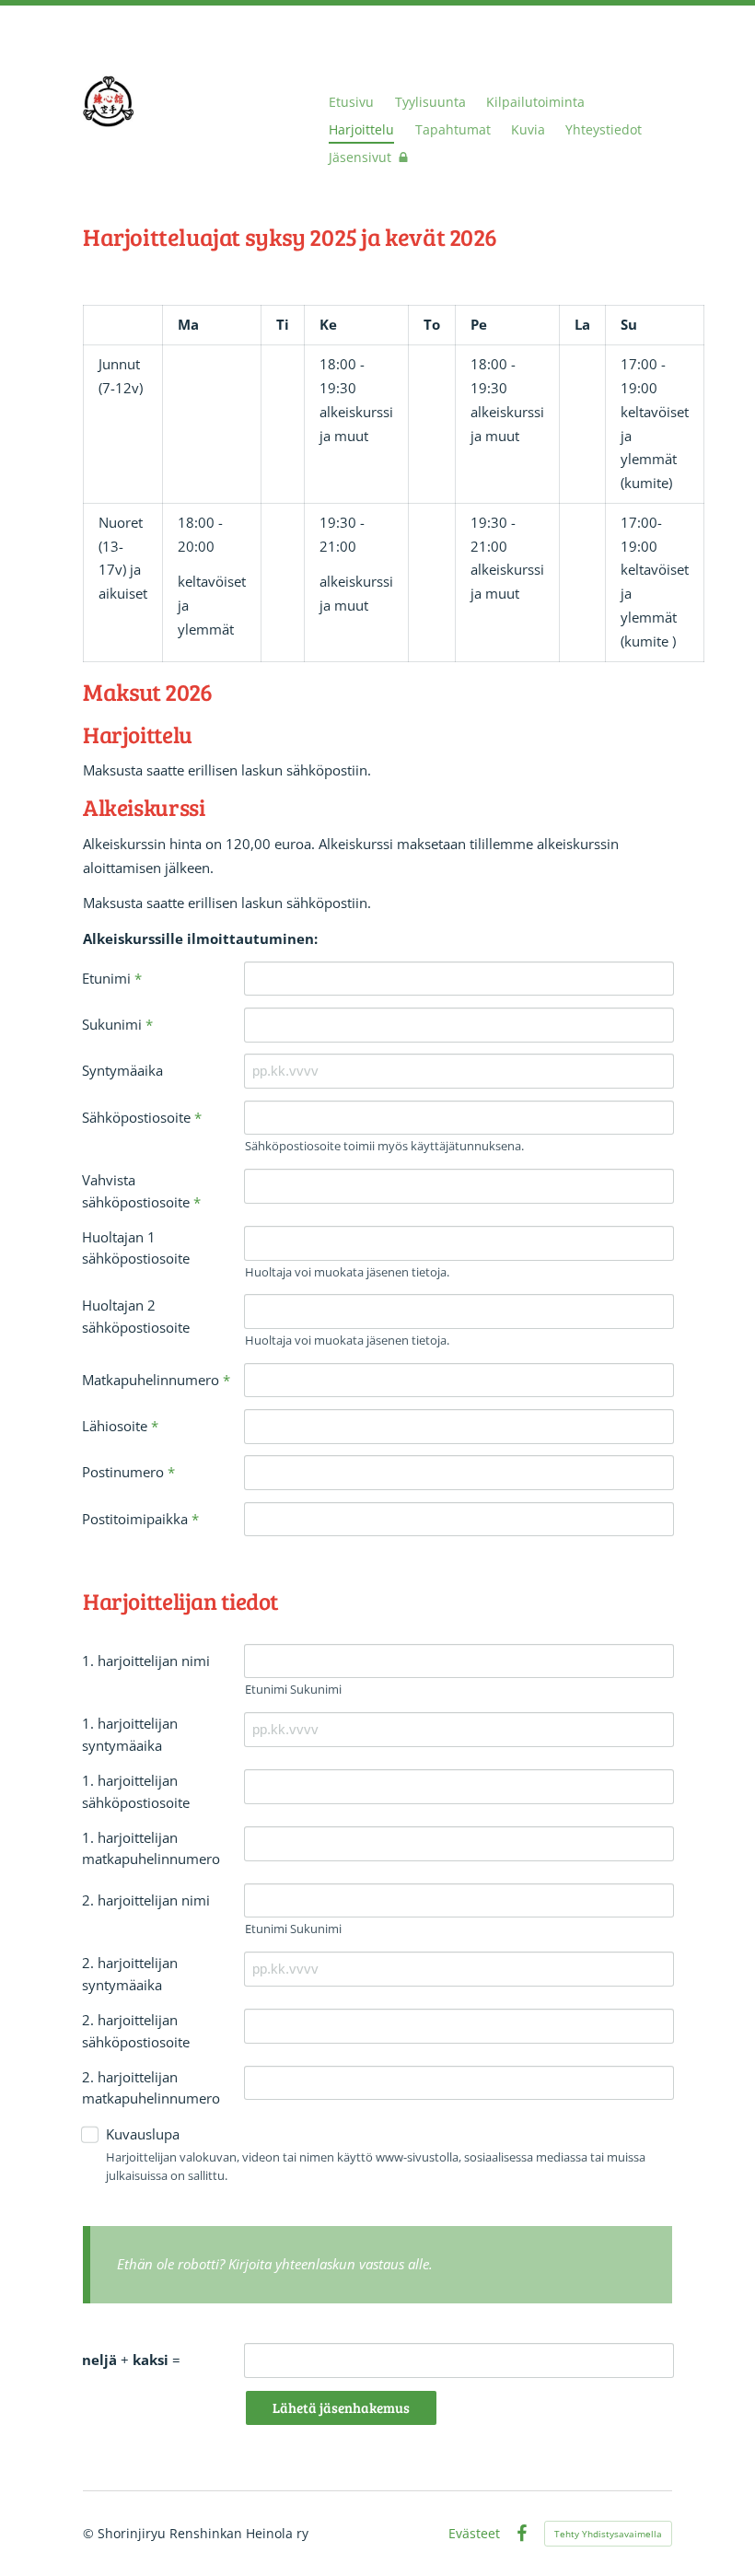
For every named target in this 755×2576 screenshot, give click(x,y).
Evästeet (474, 2534)
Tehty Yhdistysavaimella (608, 2534)
